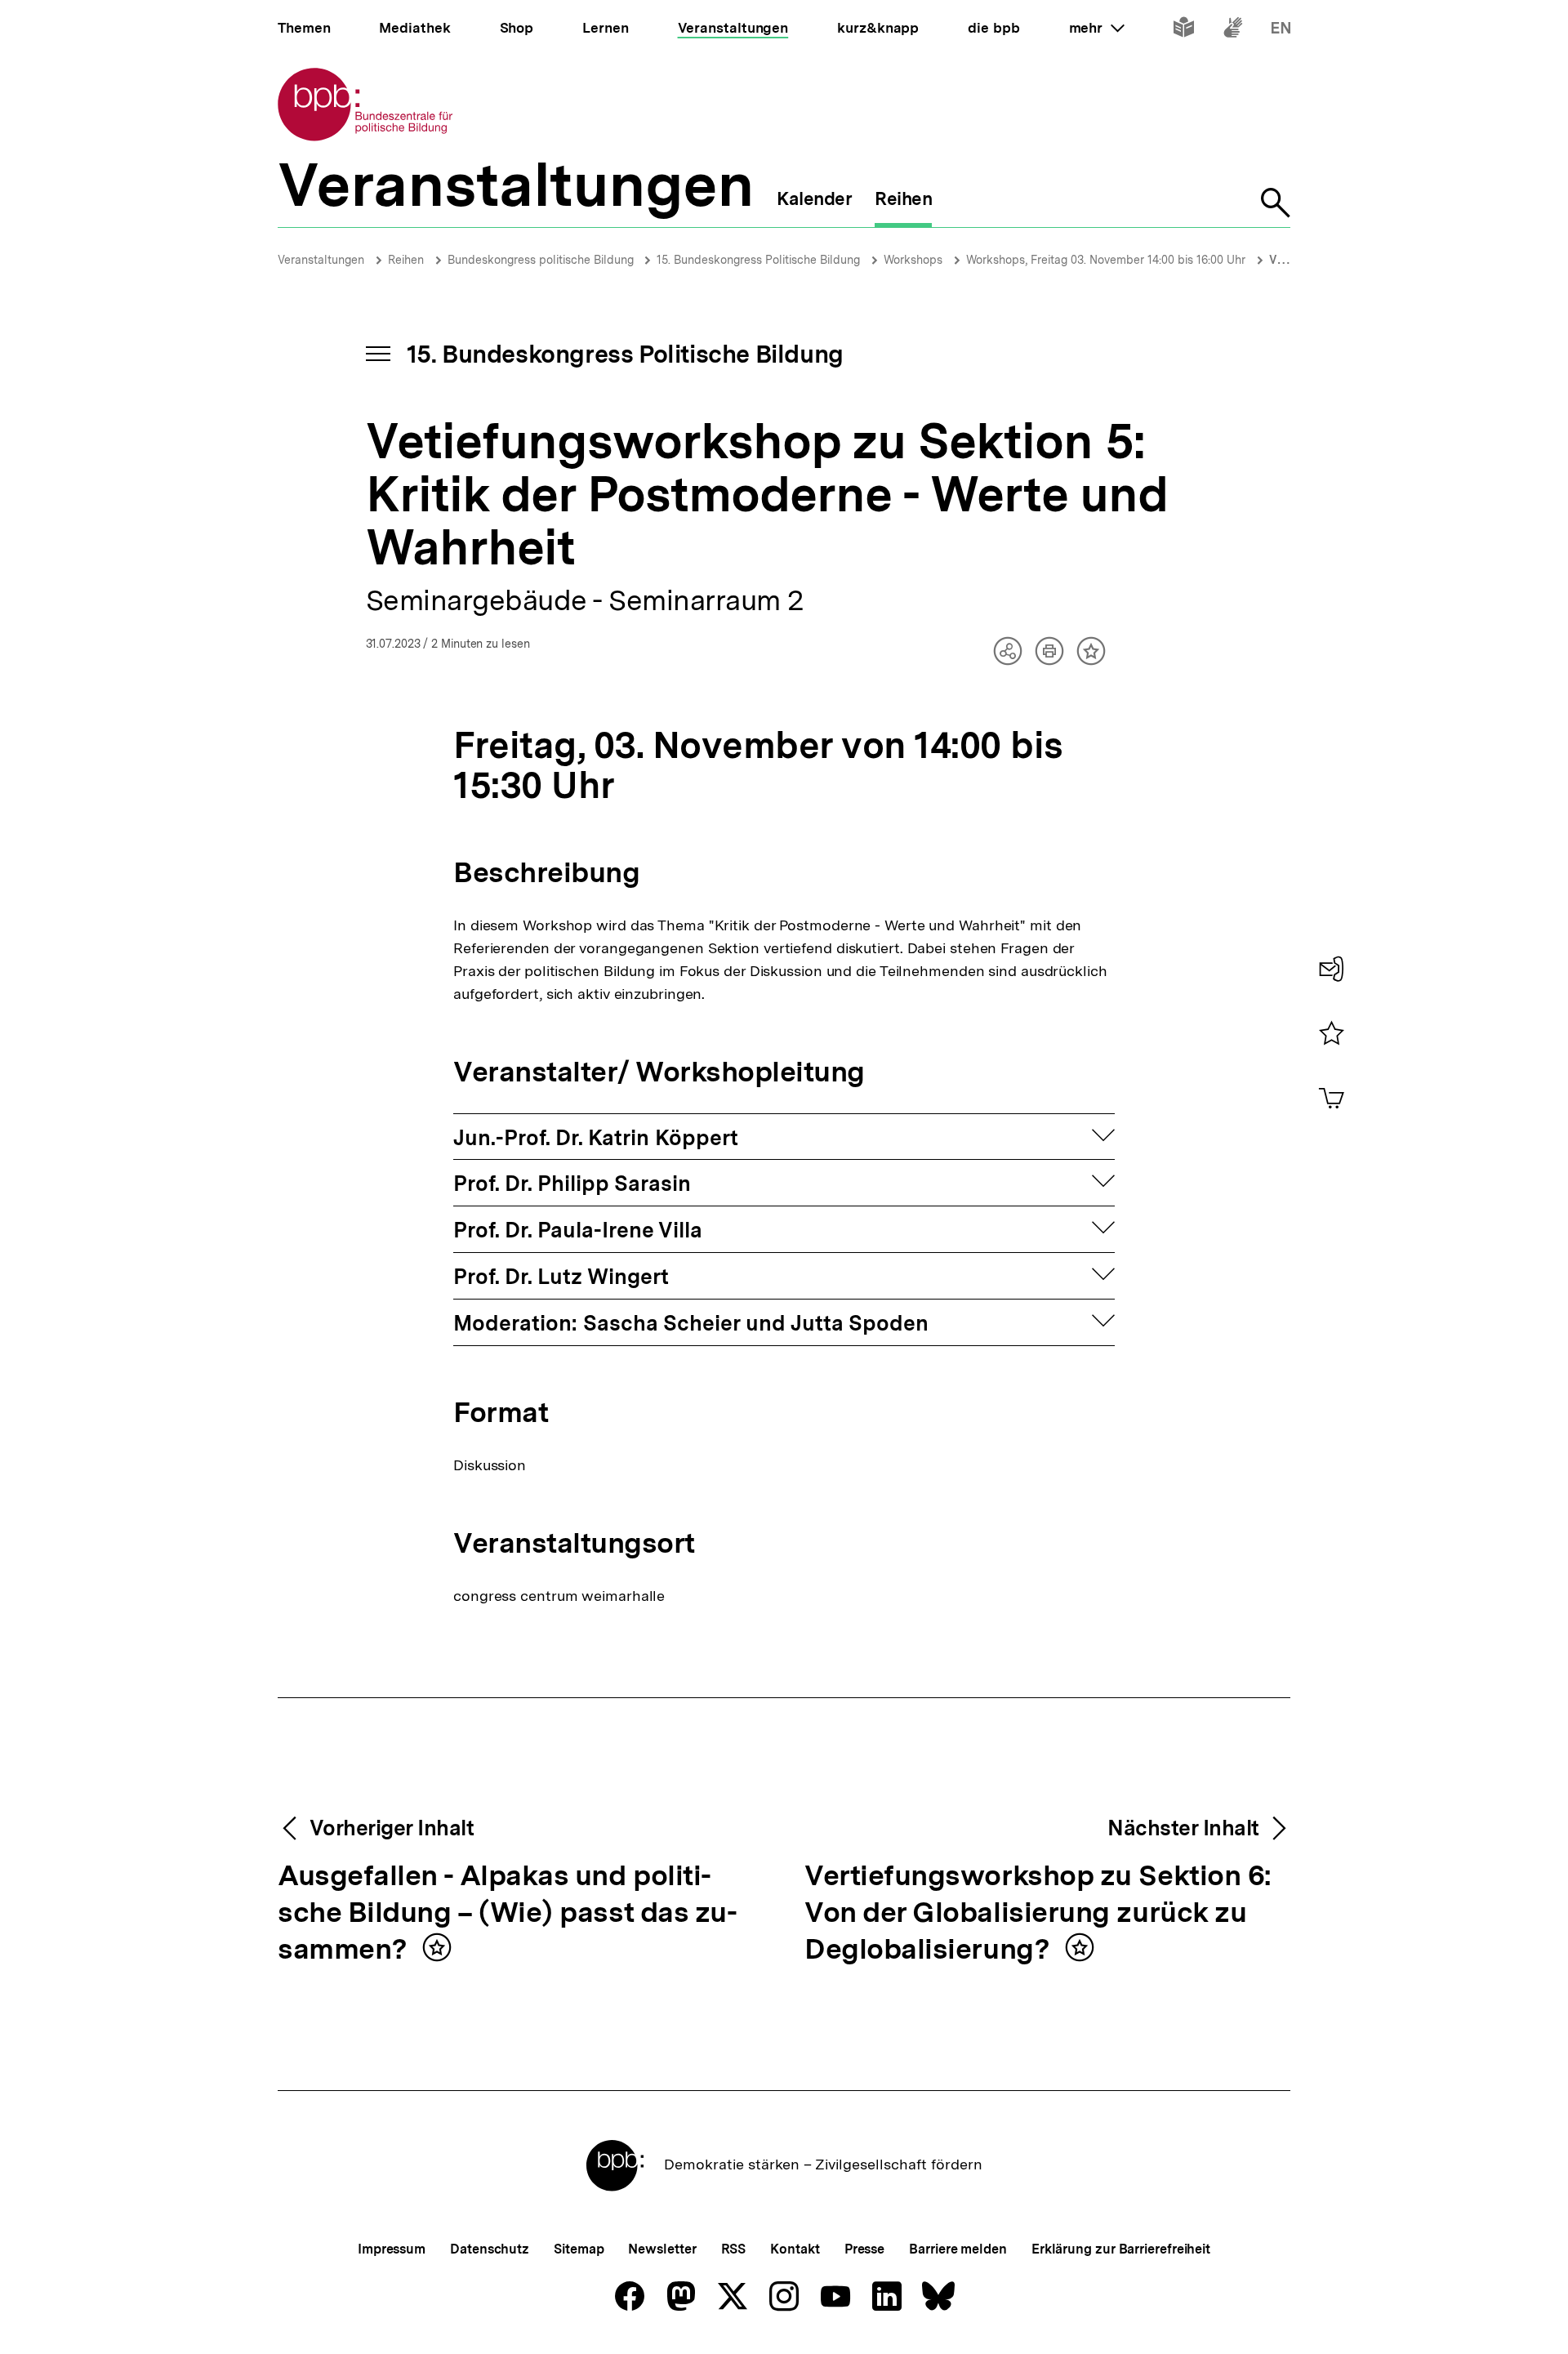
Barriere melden (958, 2249)
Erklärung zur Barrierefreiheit (1121, 2249)
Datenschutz (490, 2249)
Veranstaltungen (321, 260)
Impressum (392, 2249)
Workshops (913, 260)
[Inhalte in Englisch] (1281, 31)
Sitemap (579, 2249)
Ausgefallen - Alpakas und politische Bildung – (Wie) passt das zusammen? (508, 1913)
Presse (864, 2249)
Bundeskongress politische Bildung (542, 260)
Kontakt (795, 2249)
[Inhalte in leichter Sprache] (1184, 31)
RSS (734, 2249)
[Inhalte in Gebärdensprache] (1233, 31)
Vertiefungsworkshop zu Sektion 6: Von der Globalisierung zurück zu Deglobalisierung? (1038, 1913)
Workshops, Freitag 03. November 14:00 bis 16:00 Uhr (1106, 260)
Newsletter (662, 2249)
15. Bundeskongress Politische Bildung (758, 260)
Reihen (406, 260)
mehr (1097, 28)
